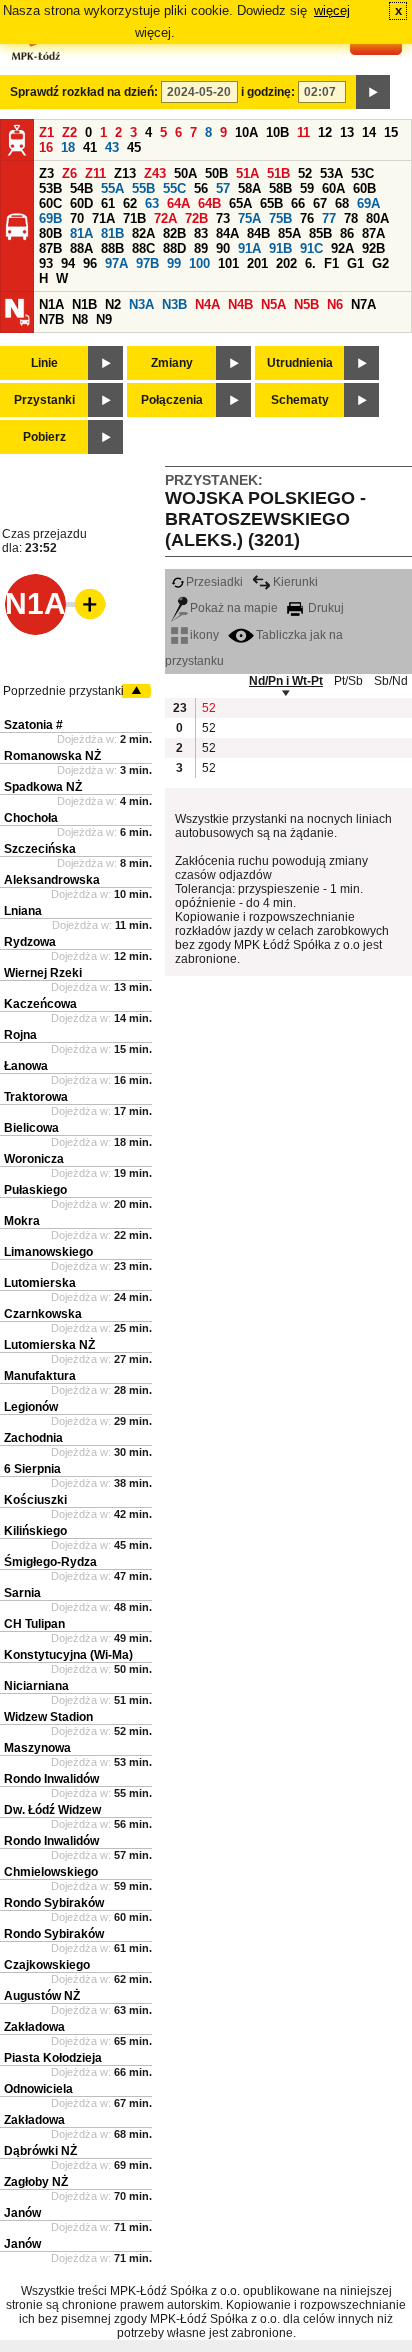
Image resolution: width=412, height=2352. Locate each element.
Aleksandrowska (52, 880)
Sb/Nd (391, 681)
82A (143, 233)
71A (103, 218)
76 (307, 218)
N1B (84, 304)
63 (152, 203)
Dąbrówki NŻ (40, 2151)
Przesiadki (214, 582)
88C (143, 248)
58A (249, 188)
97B (147, 263)
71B (134, 218)
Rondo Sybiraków (54, 1903)
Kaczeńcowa (40, 1004)
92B (373, 248)
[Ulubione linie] (84, 604)
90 (223, 248)
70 (77, 218)
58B (280, 188)
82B (174, 233)
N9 (104, 319)
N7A (363, 304)
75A (249, 218)
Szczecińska (40, 849)
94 (68, 263)
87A (373, 233)
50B (216, 173)
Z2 (69, 132)
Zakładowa (34, 2027)
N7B (51, 319)
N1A (51, 304)
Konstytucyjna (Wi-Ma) (68, 1655)
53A (331, 173)
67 (320, 203)
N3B (174, 304)
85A (289, 233)
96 (90, 263)
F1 (331, 263)
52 (305, 173)
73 (223, 218)
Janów (22, 2213)
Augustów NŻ (42, 1996)
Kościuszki (35, 1500)
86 (347, 233)
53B (50, 188)
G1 (355, 263)
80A (377, 218)
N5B (306, 304)
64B (209, 203)
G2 (380, 263)
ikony (204, 635)
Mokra (22, 1221)
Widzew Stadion (48, 1717)
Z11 (95, 173)
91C (311, 248)
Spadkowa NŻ (43, 787)
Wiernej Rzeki (43, 973)
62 (130, 203)
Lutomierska (40, 1283)
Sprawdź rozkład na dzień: (84, 92)
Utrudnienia (300, 363)
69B (50, 218)
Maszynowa (37, 1748)
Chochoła (31, 818)
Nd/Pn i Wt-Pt (286, 681)
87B (50, 248)
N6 (335, 304)
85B (320, 233)
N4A (207, 304)
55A (112, 188)
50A (185, 173)
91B (280, 248)
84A (227, 233)
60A (333, 188)
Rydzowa (30, 942)
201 (257, 263)
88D (174, 248)
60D (81, 203)
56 (201, 188)
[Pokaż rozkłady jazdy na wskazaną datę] (373, 92)
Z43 (155, 173)
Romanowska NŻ (52, 756)
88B (112, 248)
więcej (332, 10)
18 (68, 147)
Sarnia (22, 1593)
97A (116, 263)
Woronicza (34, 1159)
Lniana (23, 911)
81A (81, 233)
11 (303, 132)
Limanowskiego (48, 1252)
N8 (80, 319)
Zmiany (172, 363)
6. (310, 263)
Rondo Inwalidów (51, 1779)
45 (134, 147)
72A (165, 218)
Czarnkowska (43, 1314)
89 (201, 248)
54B (81, 188)
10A (246, 132)
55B (143, 188)
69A (368, 203)
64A (178, 203)
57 (223, 188)
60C (50, 203)
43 (112, 147)
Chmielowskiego (51, 1872)
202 (286, 263)
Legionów (31, 1407)
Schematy (300, 400)
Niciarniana (36, 1686)
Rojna (20, 1035)
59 (307, 188)
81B (112, 233)
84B (258, 233)
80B (50, 233)
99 (174, 263)
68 (342, 203)
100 (199, 263)
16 (46, 147)
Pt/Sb (348, 681)
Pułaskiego (35, 1190)
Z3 (46, 173)
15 (391, 132)
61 (108, 203)
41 (90, 147)
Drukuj (324, 608)
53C (362, 173)
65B (271, 203)
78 (351, 218)
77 (329, 218)
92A (342, 248)
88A (81, 248)
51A (247, 173)
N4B (240, 304)
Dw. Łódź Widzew (52, 1810)
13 (347, 132)
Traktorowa (36, 1097)
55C (174, 188)
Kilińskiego (35, 1531)
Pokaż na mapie (234, 608)
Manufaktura (40, 1376)
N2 (113, 304)
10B (277, 132)
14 (369, 132)
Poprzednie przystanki (63, 691)
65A (240, 203)
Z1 (46, 132)
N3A (141, 304)
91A (249, 248)
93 (46, 263)
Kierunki (295, 582)
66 (298, 203)
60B (364, 188)
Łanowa (26, 1066)
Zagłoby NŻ (36, 2182)
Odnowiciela (38, 2089)
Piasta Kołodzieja (53, 2058)
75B (280, 218)
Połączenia (172, 400)
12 (325, 132)
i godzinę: (268, 92)
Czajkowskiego (47, 1965)
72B (196, 218)
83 (201, 233)
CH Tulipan (34, 1624)
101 (228, 263)
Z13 (125, 173)
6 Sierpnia (32, 1469)
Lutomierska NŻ (49, 1345)
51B (278, 173)
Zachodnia (33, 1438)
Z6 (69, 173)
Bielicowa (31, 1128)
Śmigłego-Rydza (50, 1562)
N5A (273, 304)
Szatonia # (33, 725)
